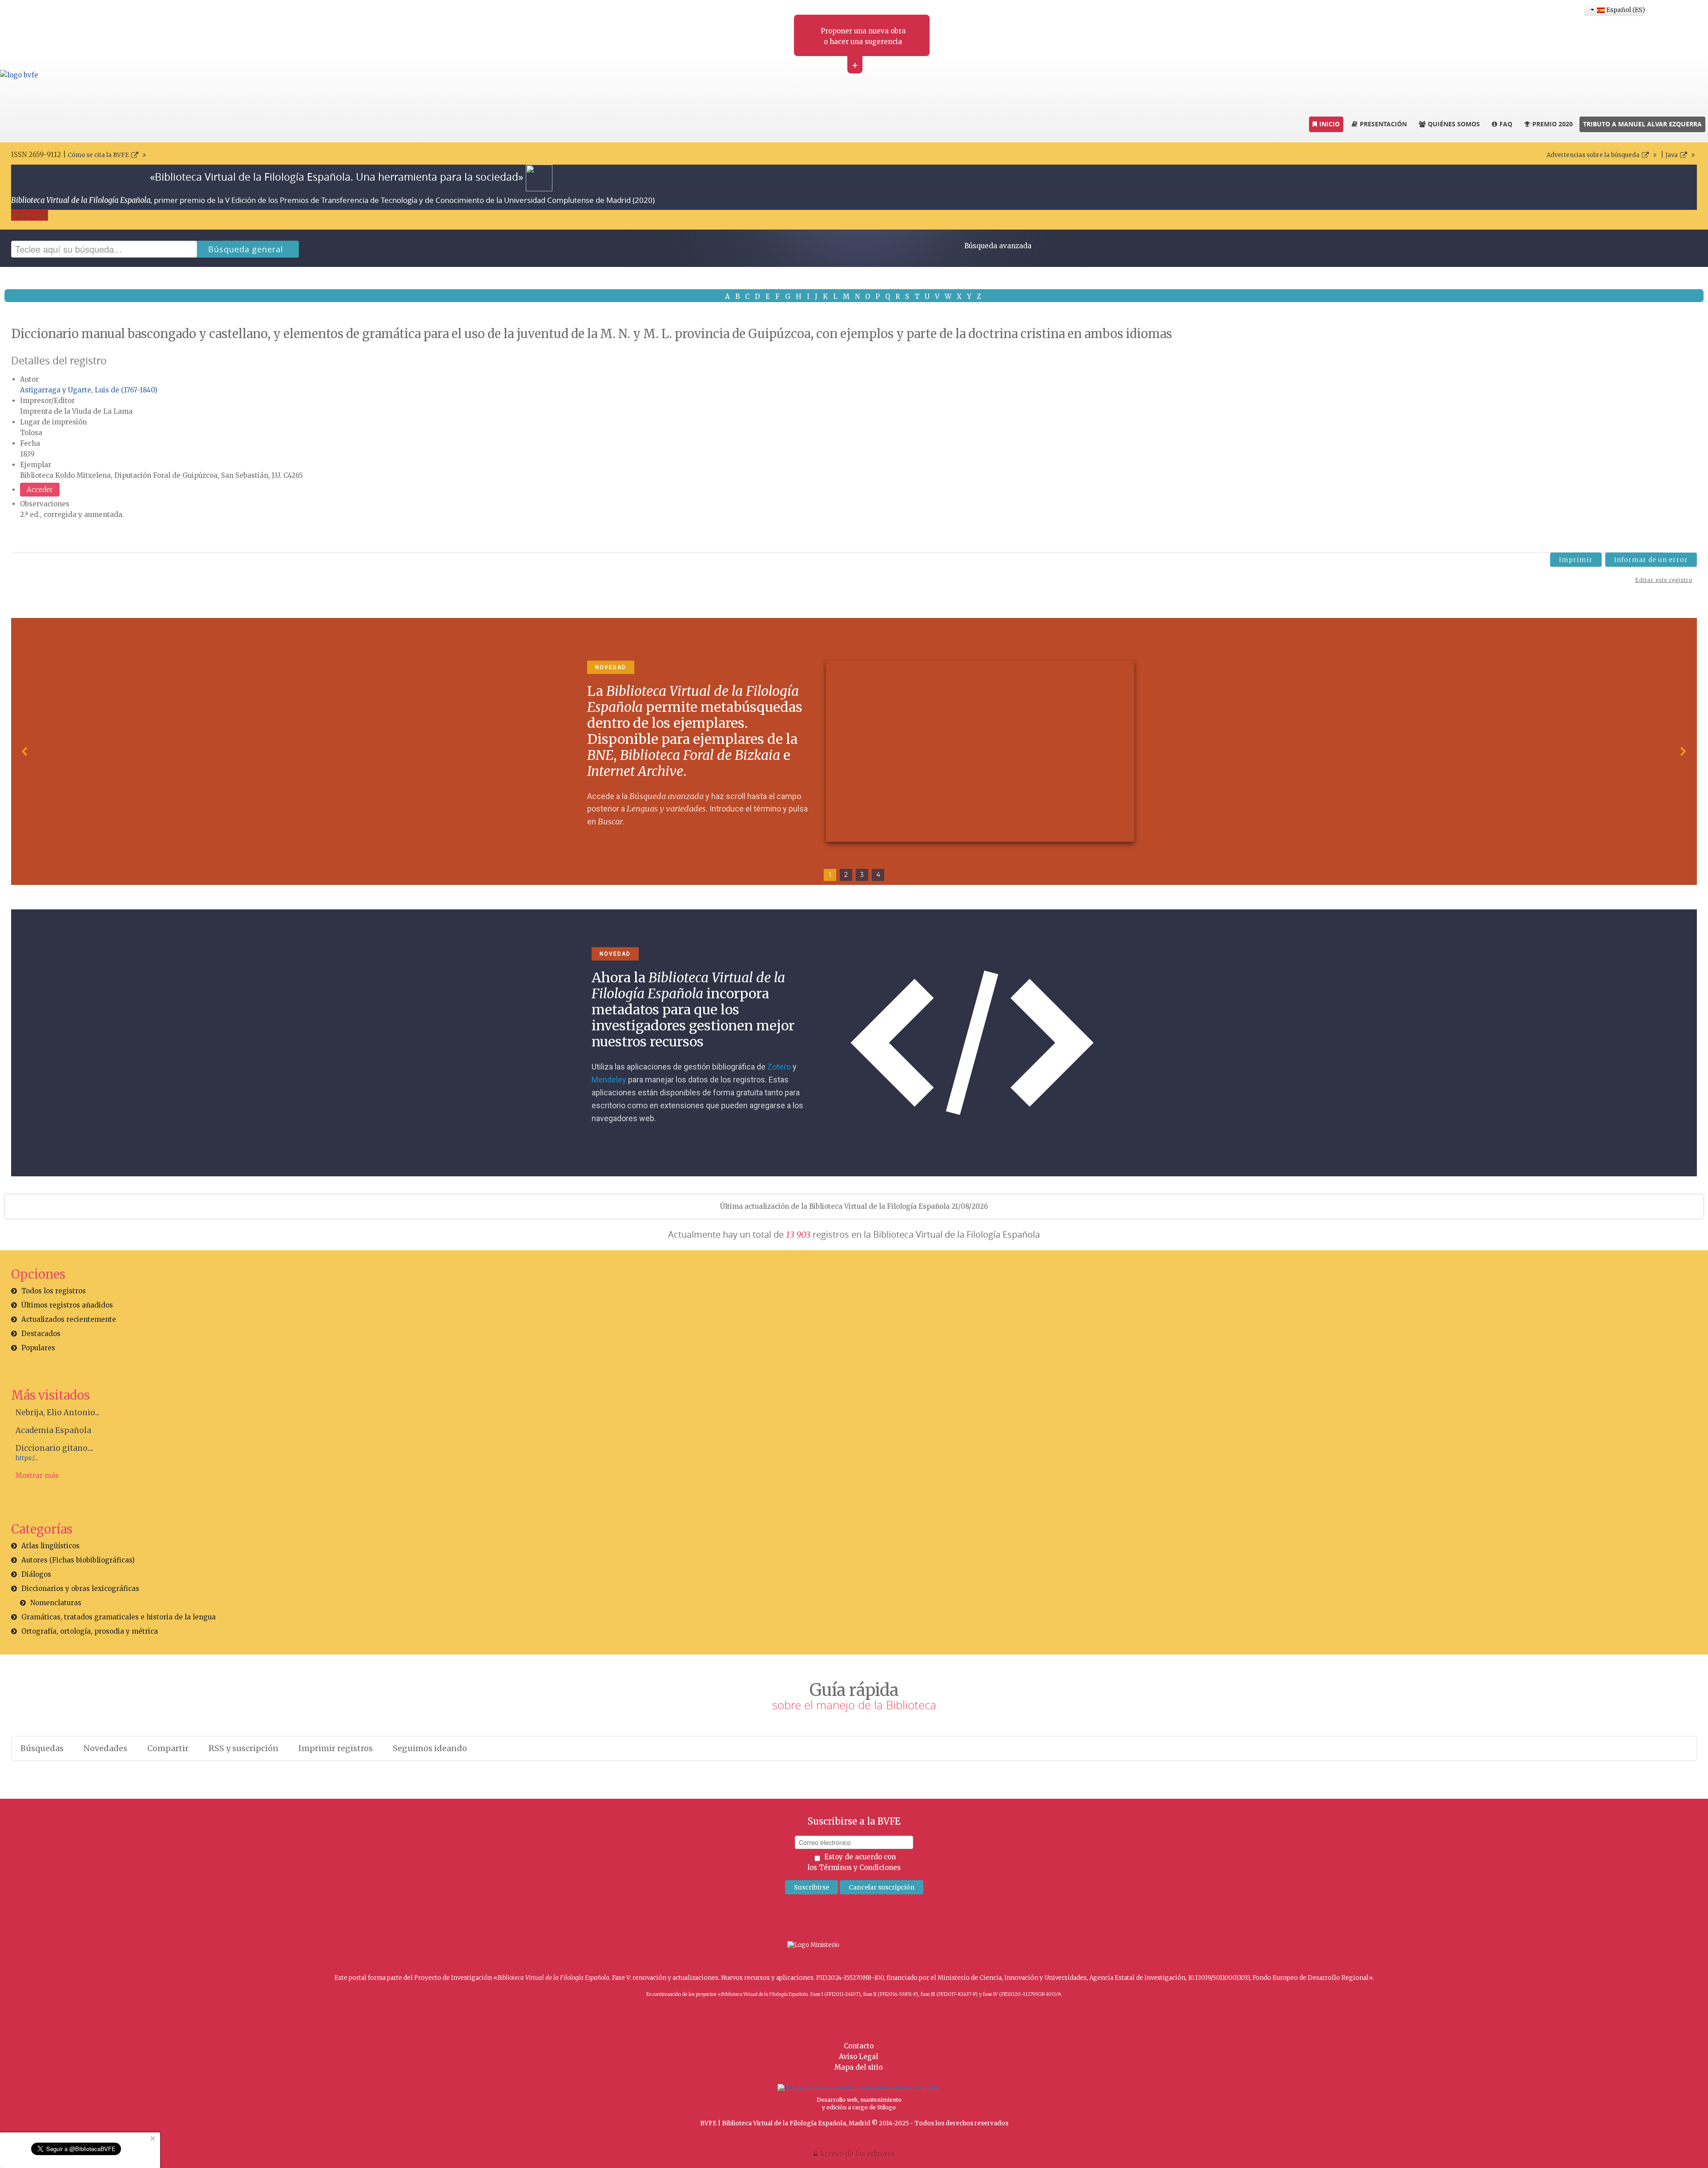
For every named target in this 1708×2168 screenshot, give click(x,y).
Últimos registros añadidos (67, 1305)
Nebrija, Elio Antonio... (58, 1413)
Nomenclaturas (56, 1603)
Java (1672, 155)
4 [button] (878, 875)
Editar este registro (1664, 580)
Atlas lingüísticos (50, 1546)
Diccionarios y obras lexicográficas (80, 1589)
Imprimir (1576, 560)
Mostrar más (37, 1476)
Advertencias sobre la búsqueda (1593, 155)
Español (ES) (1624, 10)
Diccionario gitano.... (54, 1448)
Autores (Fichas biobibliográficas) (78, 1560)
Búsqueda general (246, 249)
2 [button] (846, 875)
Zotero (779, 1067)
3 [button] (862, 875)
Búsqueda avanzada (998, 246)
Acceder (40, 490)
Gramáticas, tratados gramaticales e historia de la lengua (119, 1617)
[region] (854, 751)
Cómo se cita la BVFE (98, 155)
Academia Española (53, 1430)
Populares (38, 1348)
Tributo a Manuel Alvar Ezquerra (1642, 124)
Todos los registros (54, 1291)
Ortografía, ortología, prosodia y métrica (90, 1631)
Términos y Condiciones (860, 1867)
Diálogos (36, 1574)
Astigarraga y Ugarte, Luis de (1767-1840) (89, 390)
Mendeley (609, 1080)
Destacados (41, 1334)
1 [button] (830, 875)
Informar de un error (1651, 560)
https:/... (27, 1458)
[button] (25, 751)
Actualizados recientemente (69, 1319)
